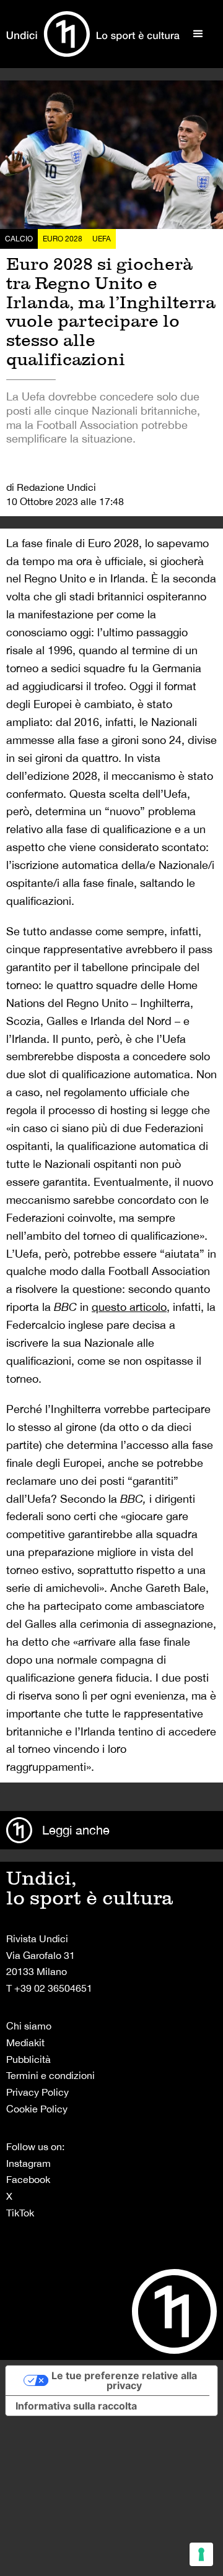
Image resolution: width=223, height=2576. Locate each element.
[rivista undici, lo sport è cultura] (93, 34)
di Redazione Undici (51, 487)
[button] (198, 34)
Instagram (28, 2163)
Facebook (28, 2179)
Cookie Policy (37, 2109)
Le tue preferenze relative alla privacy (124, 2380)
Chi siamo (29, 2026)
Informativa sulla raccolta (76, 2406)
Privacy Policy (37, 2092)
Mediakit (25, 2042)
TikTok (20, 2213)
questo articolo (129, 1307)
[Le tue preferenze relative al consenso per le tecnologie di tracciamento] (201, 2554)
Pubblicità (28, 2059)
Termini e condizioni (50, 2075)
